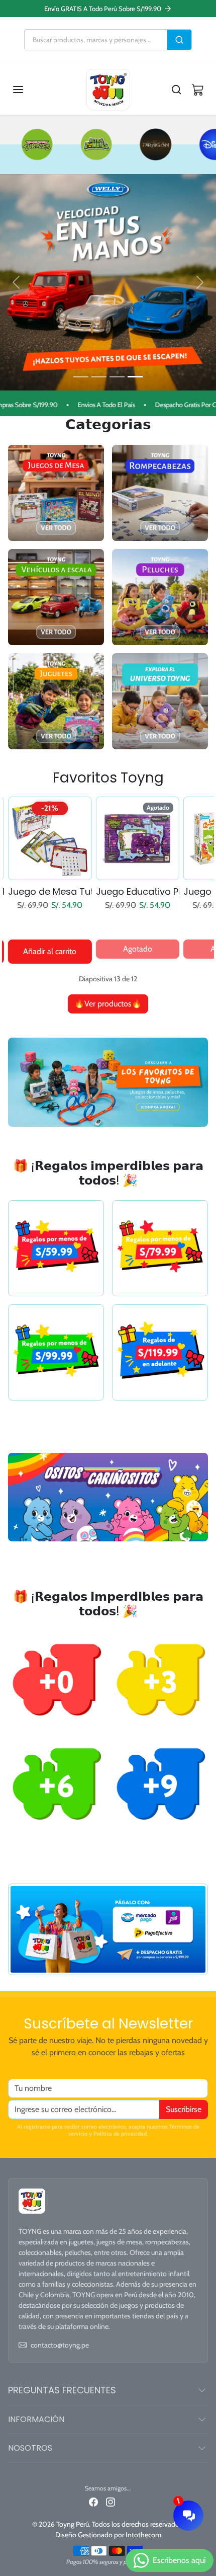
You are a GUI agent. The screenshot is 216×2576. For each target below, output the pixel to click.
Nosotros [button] (30, 2448)
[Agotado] (50, 874)
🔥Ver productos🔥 (108, 1004)
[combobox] (96, 40)
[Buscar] (179, 40)
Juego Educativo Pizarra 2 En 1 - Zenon (50, 892)
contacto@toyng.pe (60, 2345)
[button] (28, 90)
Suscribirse (184, 2109)
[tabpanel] (108, 904)
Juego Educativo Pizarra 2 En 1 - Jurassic (138, 892)
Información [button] (36, 2419)
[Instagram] (111, 2502)
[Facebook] (93, 2502)
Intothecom (143, 2535)
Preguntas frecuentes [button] (62, 2390)
